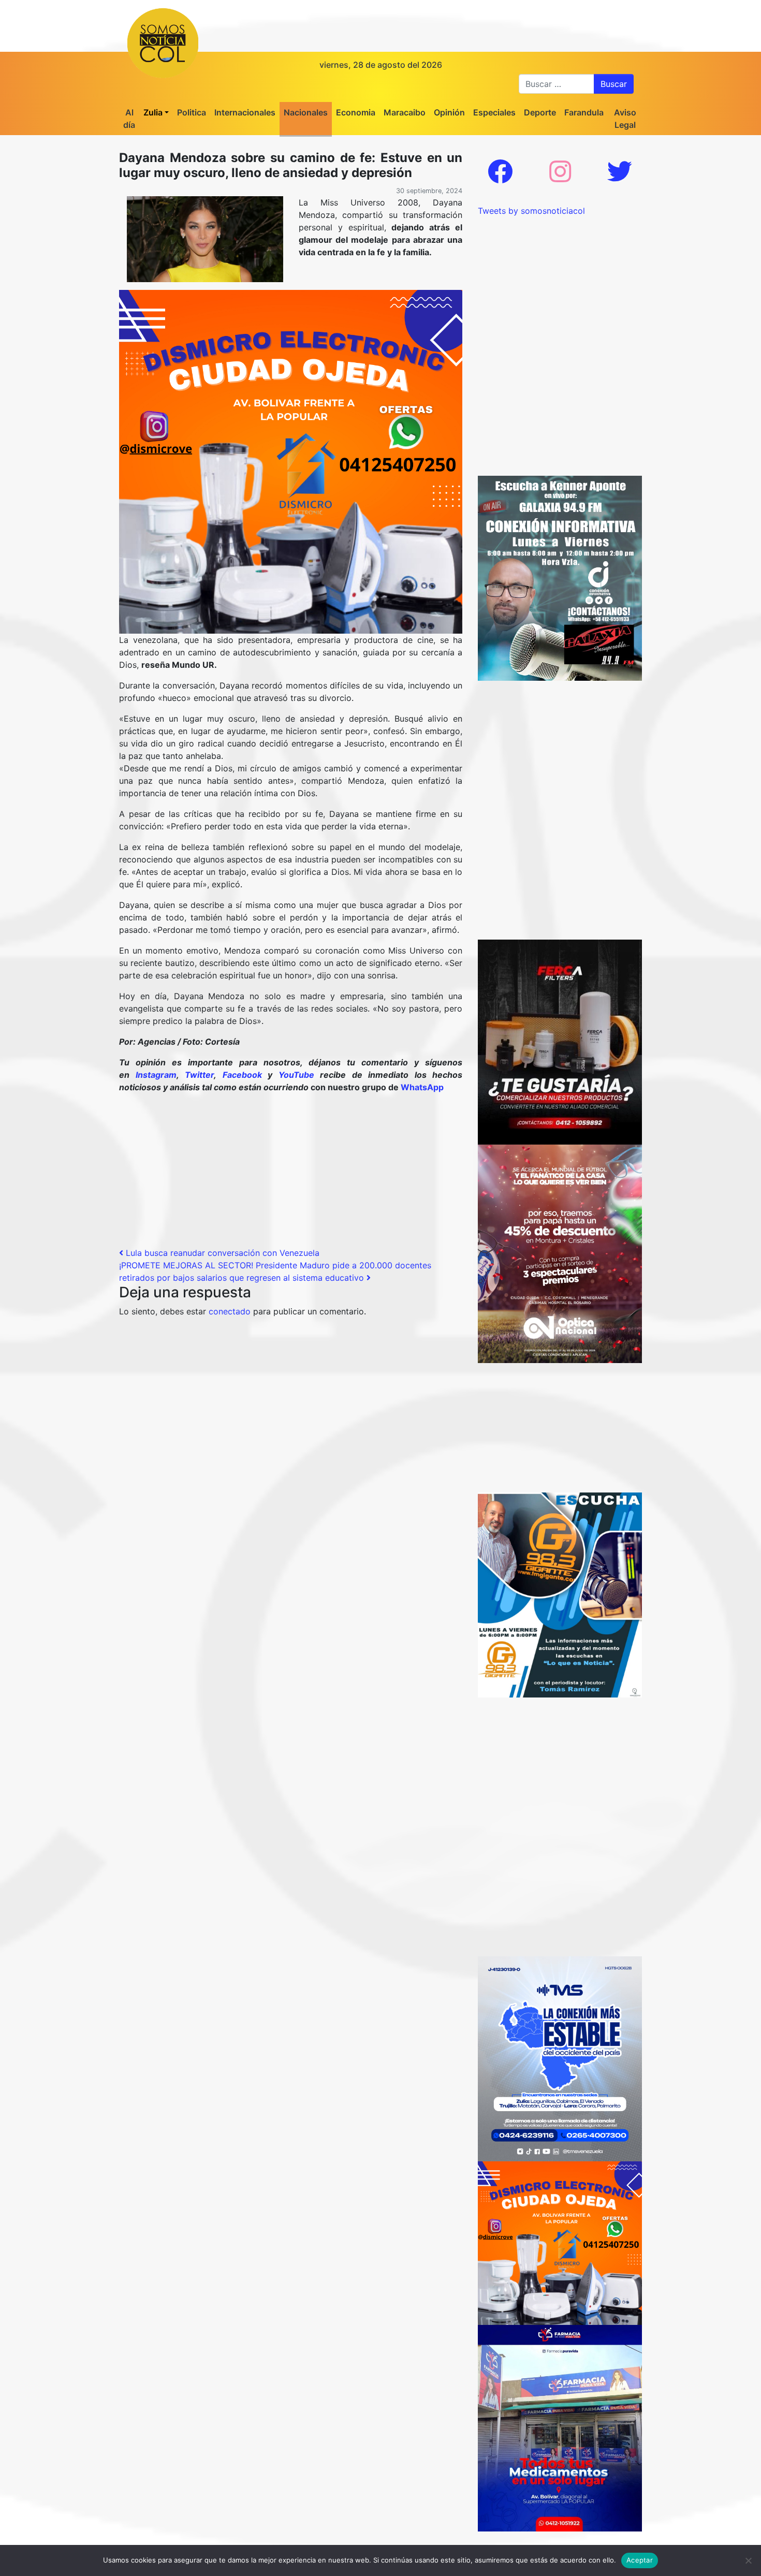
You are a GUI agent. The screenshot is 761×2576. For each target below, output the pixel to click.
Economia (356, 112)
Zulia (153, 112)
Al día (129, 119)
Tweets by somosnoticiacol (531, 211)
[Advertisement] (291, 1174)
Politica (192, 112)
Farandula (584, 112)
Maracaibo (405, 112)
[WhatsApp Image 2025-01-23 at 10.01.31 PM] (560, 1041)
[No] (748, 2560)
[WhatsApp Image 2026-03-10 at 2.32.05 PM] (560, 2058)
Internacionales (245, 112)
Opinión (449, 112)
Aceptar (640, 2560)
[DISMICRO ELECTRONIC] (291, 461)
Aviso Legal (625, 119)
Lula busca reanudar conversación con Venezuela (221, 1253)
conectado (230, 1311)
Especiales (494, 112)
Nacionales (306, 112)
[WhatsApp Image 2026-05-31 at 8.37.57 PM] (560, 1253)
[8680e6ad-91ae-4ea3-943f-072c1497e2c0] (560, 1594)
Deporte (540, 112)
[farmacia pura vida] (560, 2427)
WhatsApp (422, 1087)
